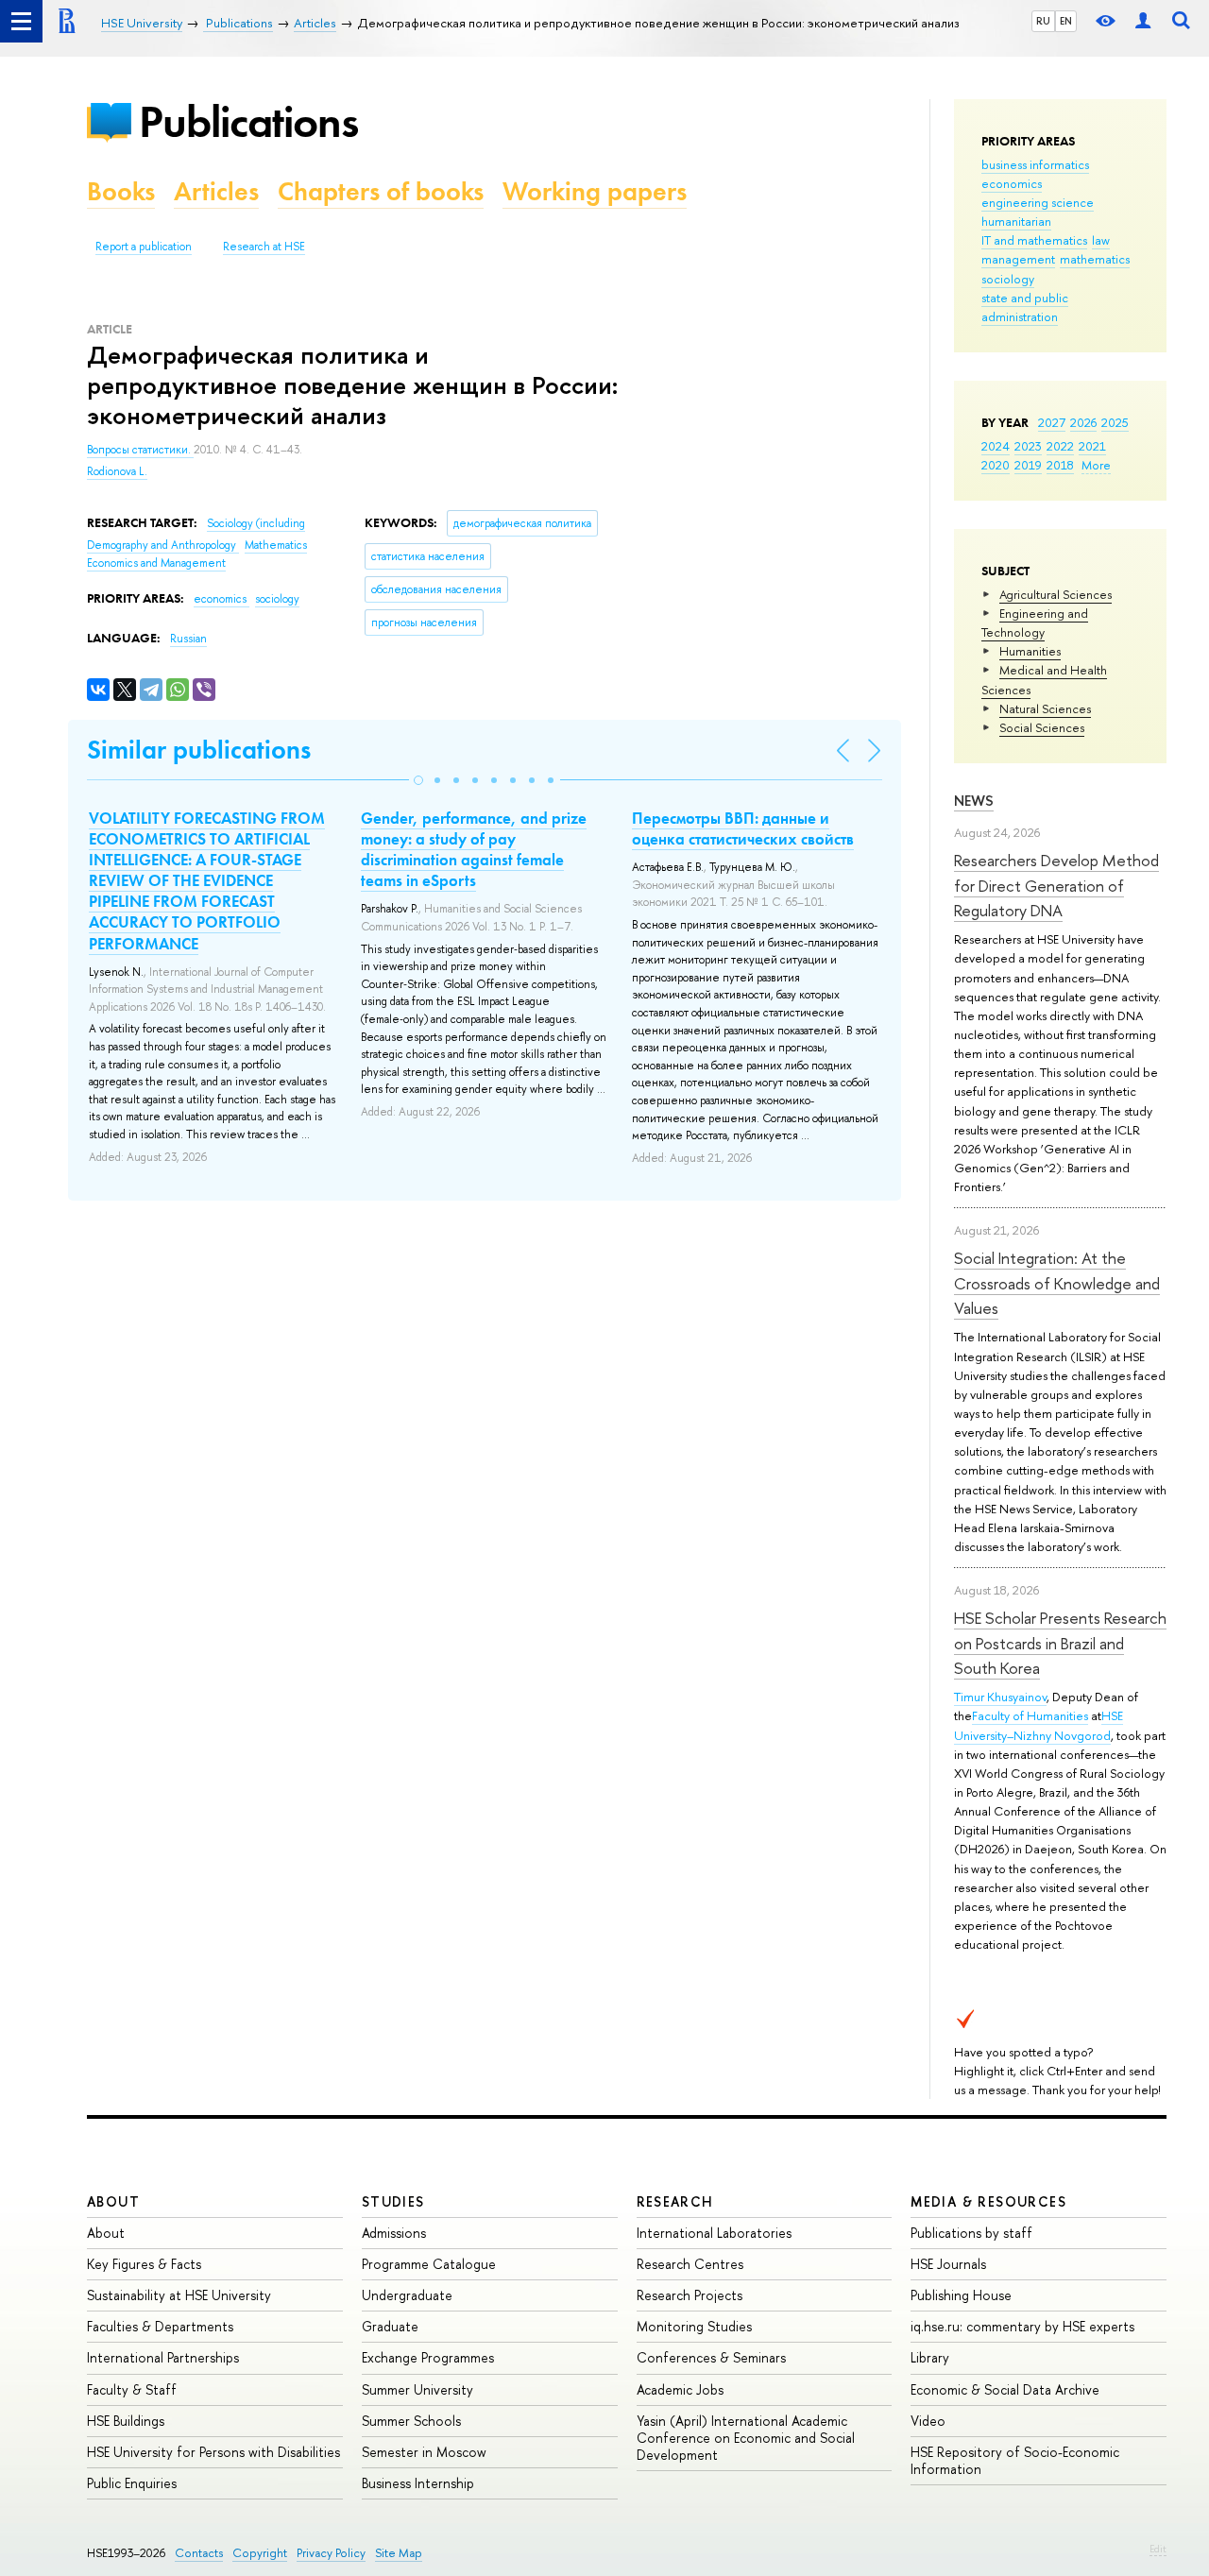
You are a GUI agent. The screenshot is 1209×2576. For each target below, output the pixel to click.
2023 (1028, 446)
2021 (1092, 446)
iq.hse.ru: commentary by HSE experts (1022, 2326)
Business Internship (418, 2483)
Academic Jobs (680, 2389)
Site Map (399, 2553)
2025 (1115, 422)
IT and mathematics (1034, 240)
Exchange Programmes (428, 2357)
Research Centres (690, 2264)
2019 (1028, 465)
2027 (1052, 422)
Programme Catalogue (429, 2264)
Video (928, 2421)
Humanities (1030, 651)
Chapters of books (381, 191)
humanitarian (1016, 221)
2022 (1060, 446)
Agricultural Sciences (1056, 594)
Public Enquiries (132, 2483)
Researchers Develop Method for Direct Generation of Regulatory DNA (1056, 885)
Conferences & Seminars (711, 2357)
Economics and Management (156, 563)
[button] (418, 780)
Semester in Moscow (424, 2452)
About (113, 2201)
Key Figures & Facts (144, 2264)
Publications (248, 121)
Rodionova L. (117, 471)
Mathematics (276, 545)
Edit (1158, 2549)
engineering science (1038, 202)
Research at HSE (264, 247)
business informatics (1035, 164)
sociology (1008, 279)
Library (930, 2357)
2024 (996, 446)
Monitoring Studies (694, 2326)
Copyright (260, 2553)
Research (675, 2201)
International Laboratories (714, 2233)
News (974, 801)
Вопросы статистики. (140, 450)
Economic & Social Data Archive (1005, 2389)
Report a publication (144, 247)
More (1096, 465)
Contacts (199, 2553)
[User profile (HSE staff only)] (1143, 21)
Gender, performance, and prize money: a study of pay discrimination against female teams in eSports (474, 849)
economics (1012, 183)
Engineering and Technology (1035, 623)
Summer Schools (411, 2421)
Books (121, 191)
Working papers (595, 191)
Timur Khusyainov (1000, 1697)
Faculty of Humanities (1030, 1715)
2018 (1060, 465)
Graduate (390, 2326)
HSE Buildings (126, 2421)
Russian (188, 639)
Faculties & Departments (160, 2326)
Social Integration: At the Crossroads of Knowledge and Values (1057, 1283)
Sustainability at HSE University (179, 2295)
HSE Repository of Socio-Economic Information (1015, 2460)
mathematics (1095, 259)
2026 (1083, 422)
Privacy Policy (331, 2553)
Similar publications (199, 750)
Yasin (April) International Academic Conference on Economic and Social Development (746, 2438)
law (1101, 240)
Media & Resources (988, 2201)
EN (1066, 21)
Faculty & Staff (132, 2389)
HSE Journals (948, 2264)
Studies (393, 2201)
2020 (996, 465)
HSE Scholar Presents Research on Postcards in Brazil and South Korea (1060, 1643)
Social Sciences (1042, 727)
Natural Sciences (1045, 708)
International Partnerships (163, 2357)
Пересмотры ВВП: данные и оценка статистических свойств (743, 828)
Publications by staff (971, 2233)
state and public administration (1025, 307)
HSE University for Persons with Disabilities (213, 2452)
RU (1043, 21)
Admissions (394, 2233)
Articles (216, 191)
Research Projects (690, 2295)
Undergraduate (407, 2295)
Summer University (417, 2389)
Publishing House (961, 2295)
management (1018, 259)
